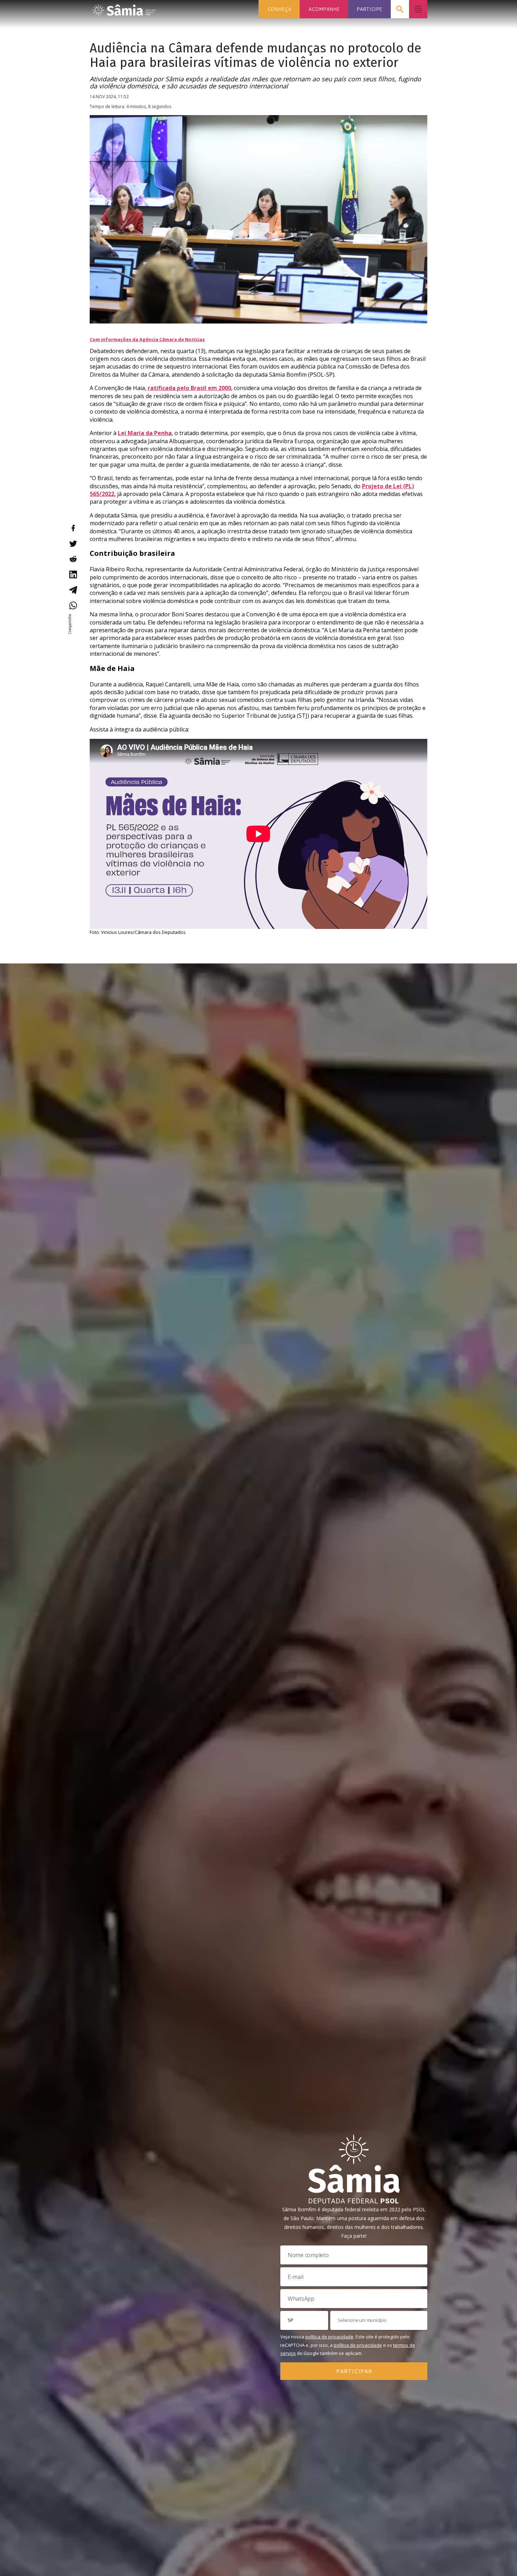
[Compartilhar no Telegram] (73, 590)
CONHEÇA (279, 9)
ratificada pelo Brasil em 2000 (189, 388)
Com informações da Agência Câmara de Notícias (147, 339)
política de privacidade (329, 2337)
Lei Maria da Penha (145, 433)
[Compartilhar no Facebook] (73, 528)
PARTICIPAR (354, 2371)
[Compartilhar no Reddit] (73, 559)
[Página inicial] (124, 8)
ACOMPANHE (324, 9)
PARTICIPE (369, 9)
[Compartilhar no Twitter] (73, 544)
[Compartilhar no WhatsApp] (73, 605)
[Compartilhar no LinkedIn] (73, 574)
